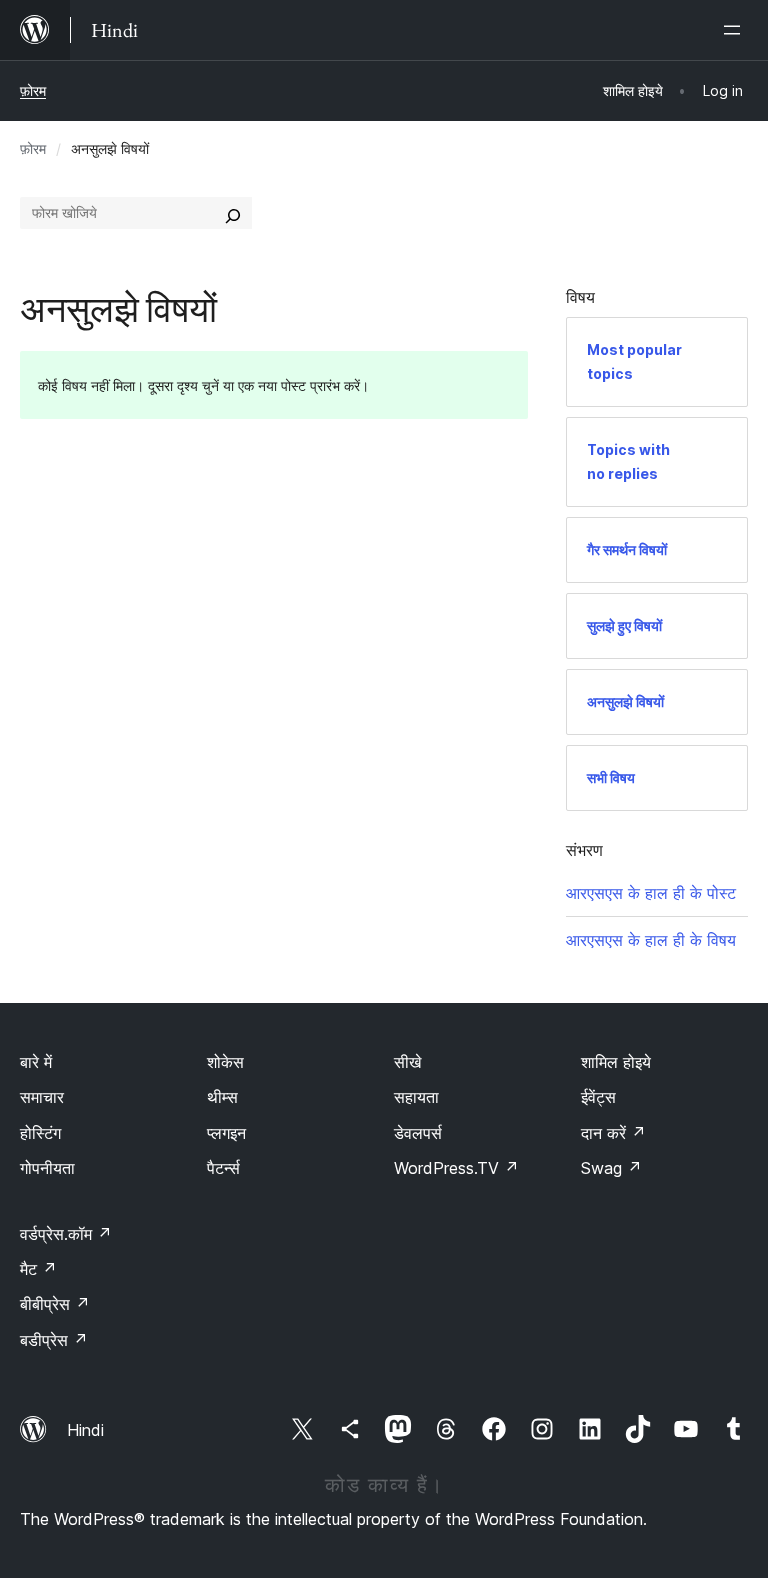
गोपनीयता (47, 1168)
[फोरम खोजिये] (233, 213)
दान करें (613, 1133)
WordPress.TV (456, 1168)
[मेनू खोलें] (736, 30)
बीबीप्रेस (55, 1304)
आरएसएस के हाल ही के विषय (651, 940)
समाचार (42, 1097)
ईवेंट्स (598, 1097)
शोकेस (225, 1062)
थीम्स (222, 1097)
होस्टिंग (40, 1133)
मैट (38, 1269)
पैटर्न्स (223, 1168)
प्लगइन (226, 1133)
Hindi (85, 1430)
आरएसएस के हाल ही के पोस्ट (651, 893)
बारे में (36, 1062)
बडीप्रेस (54, 1340)
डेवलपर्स (418, 1133)
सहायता (416, 1097)
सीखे (407, 1062)
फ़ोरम (33, 90)
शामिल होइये (616, 1062)
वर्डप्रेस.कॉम (66, 1234)
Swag (611, 1168)
